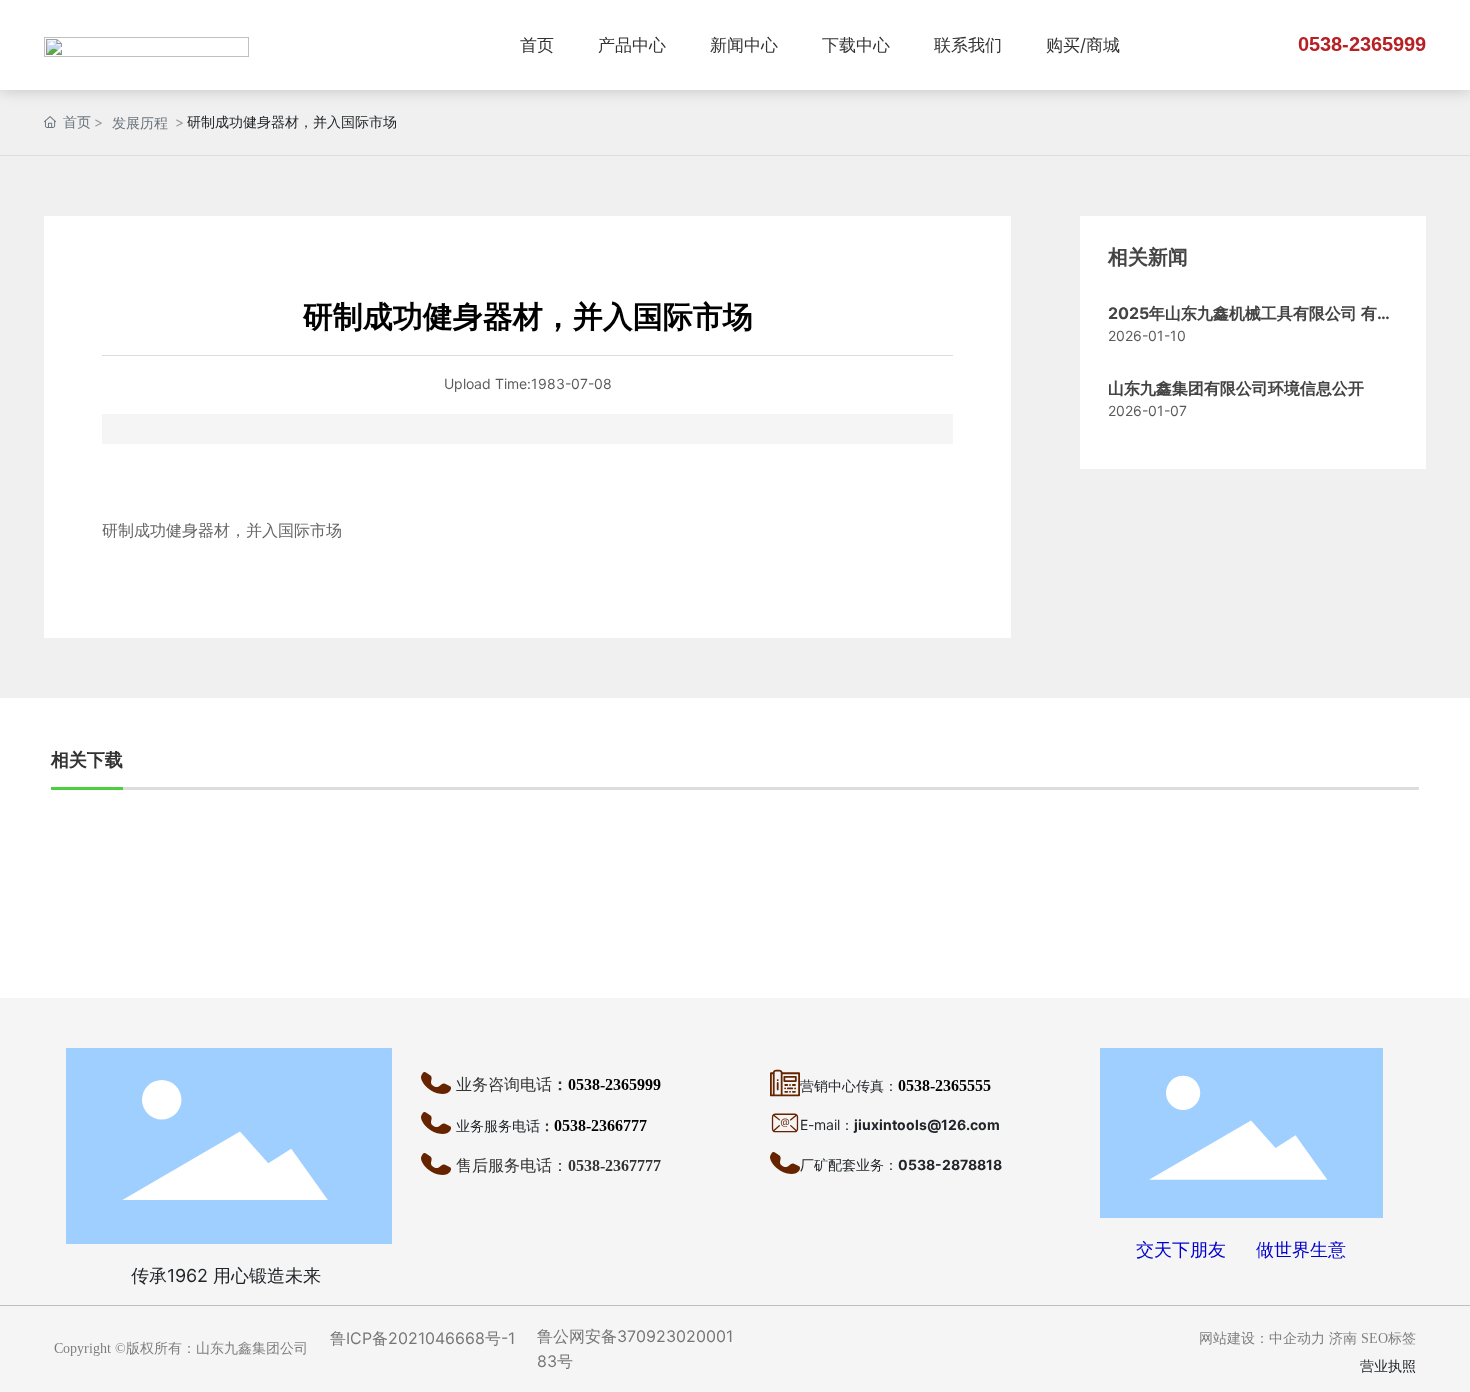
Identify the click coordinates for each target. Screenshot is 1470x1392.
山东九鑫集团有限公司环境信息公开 (1236, 388)
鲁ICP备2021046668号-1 (422, 1338)
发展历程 (140, 122)
